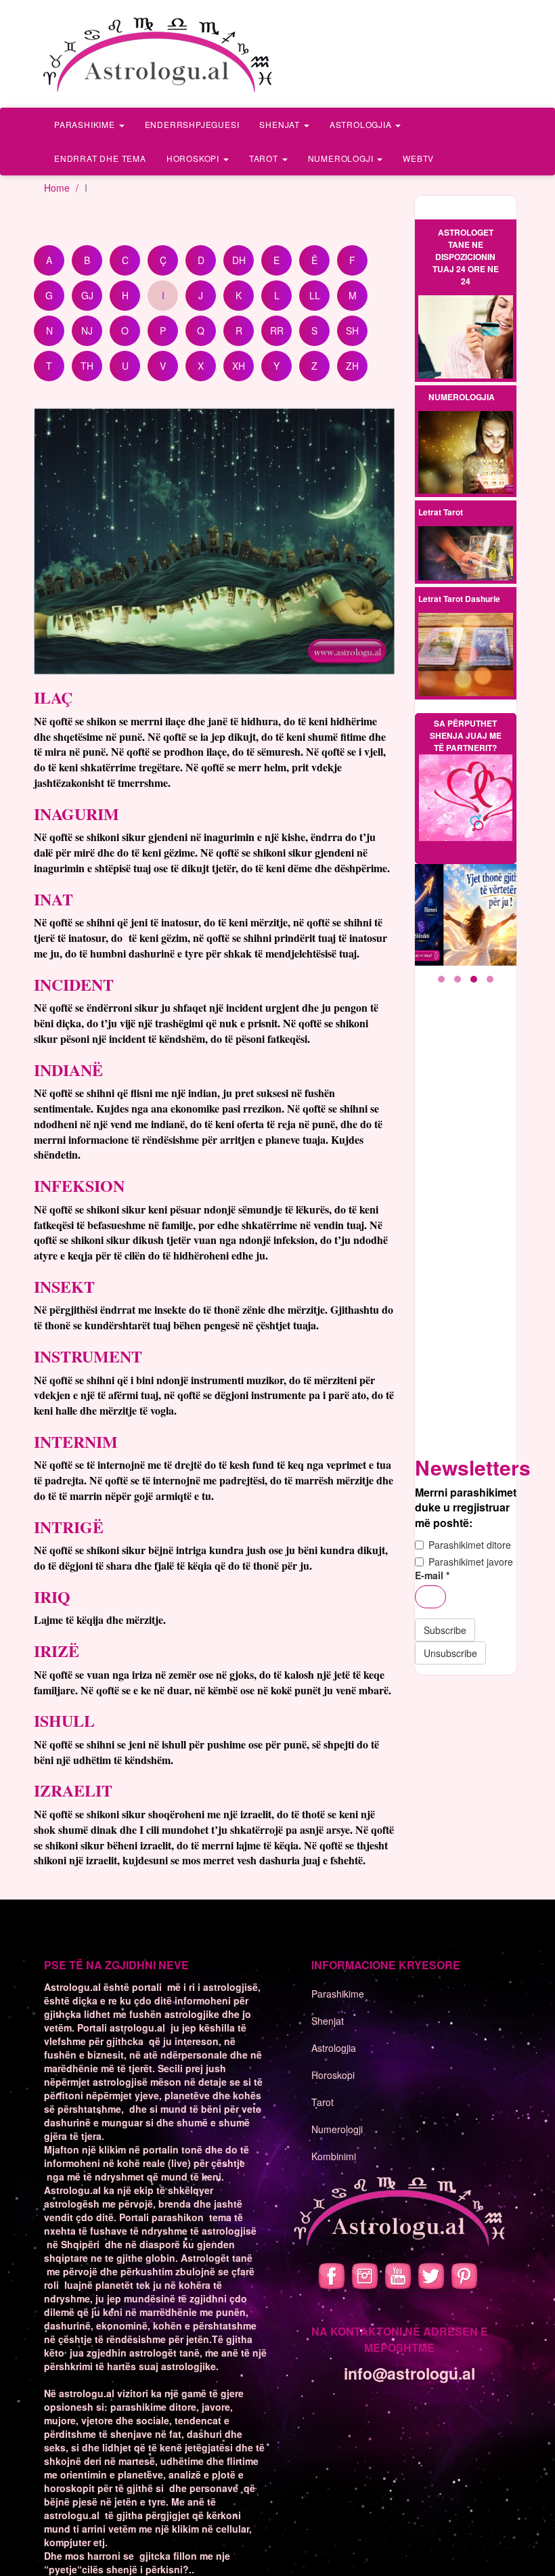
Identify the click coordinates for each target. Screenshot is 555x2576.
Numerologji (342, 158)
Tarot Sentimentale (465, 565)
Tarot (265, 158)
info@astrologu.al (409, 2373)
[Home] (159, 54)
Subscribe (445, 1630)
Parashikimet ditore (470, 1545)
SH (352, 330)
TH (87, 366)
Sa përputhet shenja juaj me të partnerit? (466, 735)
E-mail (432, 1575)
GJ (87, 295)
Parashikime (86, 124)
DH (239, 260)
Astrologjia (362, 124)
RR (277, 330)
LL (315, 295)
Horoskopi (194, 158)
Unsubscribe (450, 1653)
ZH (352, 366)
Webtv (418, 158)
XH (239, 366)
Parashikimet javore (471, 1562)
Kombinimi (334, 2156)
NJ (87, 330)
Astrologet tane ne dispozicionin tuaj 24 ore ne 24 (466, 257)
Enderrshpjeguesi (192, 124)
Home (57, 188)
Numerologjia (462, 397)
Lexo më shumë (466, 338)
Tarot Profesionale (466, 543)
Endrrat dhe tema (100, 158)
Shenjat (281, 124)
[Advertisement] (466, 1219)
